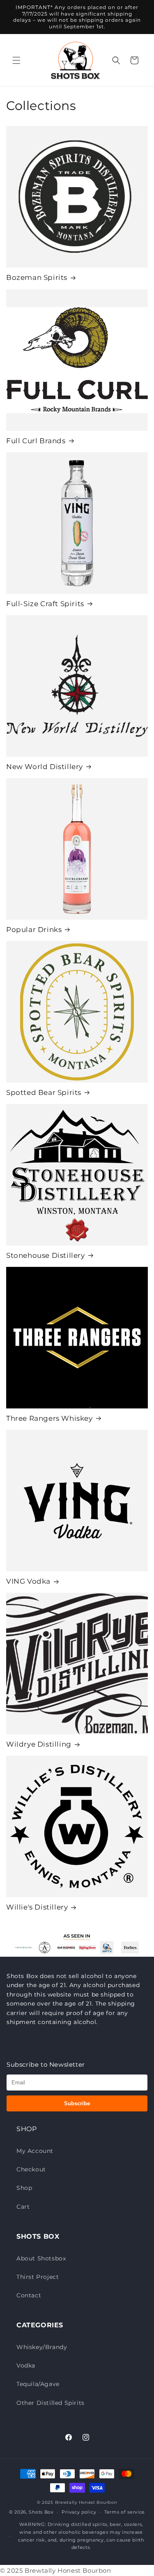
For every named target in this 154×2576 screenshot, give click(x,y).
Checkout (31, 2169)
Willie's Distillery (37, 1907)
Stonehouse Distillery (46, 1255)
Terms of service (125, 2512)
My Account (35, 2151)
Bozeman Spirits (37, 277)
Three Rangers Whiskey (49, 1418)
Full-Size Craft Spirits (45, 604)
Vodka (26, 2365)
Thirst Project (38, 2277)
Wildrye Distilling (39, 1744)
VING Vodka (28, 1581)
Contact (29, 2295)
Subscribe (77, 2103)
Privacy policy (79, 2512)
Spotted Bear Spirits (44, 1092)
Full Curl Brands (36, 441)
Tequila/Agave (38, 2384)
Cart (23, 2207)
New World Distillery (45, 767)
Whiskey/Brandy (42, 2347)
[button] (16, 60)
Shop (24, 2188)
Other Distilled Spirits (51, 2403)
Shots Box (41, 2512)
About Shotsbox (41, 2258)
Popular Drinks (34, 930)
